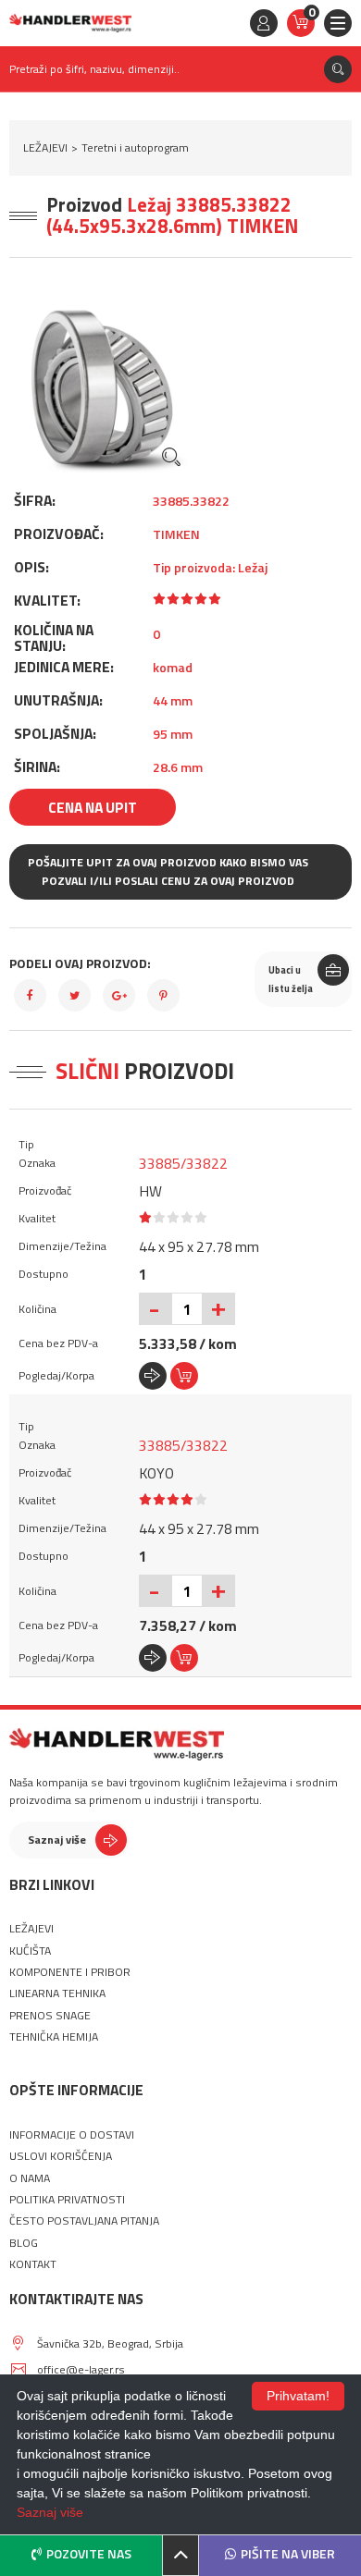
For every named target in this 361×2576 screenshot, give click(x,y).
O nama (30, 2178)
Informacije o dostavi (72, 2135)
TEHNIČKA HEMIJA (54, 2037)
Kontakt (33, 2264)
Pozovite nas (89, 2553)
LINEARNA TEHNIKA (57, 1993)
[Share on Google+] (119, 995)
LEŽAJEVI (45, 147)
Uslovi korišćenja (61, 2156)
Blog (24, 2243)
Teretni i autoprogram (135, 147)
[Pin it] (163, 995)
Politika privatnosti (67, 2200)
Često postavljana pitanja (84, 2221)
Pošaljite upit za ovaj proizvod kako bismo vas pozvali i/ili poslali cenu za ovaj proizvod (168, 871)
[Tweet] (75, 995)
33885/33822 (183, 1163)
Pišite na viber (288, 2553)
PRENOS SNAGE (50, 2016)
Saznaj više (57, 1840)
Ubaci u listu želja (291, 979)
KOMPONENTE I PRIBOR (70, 1972)
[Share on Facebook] (30, 995)
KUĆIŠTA (30, 1951)
